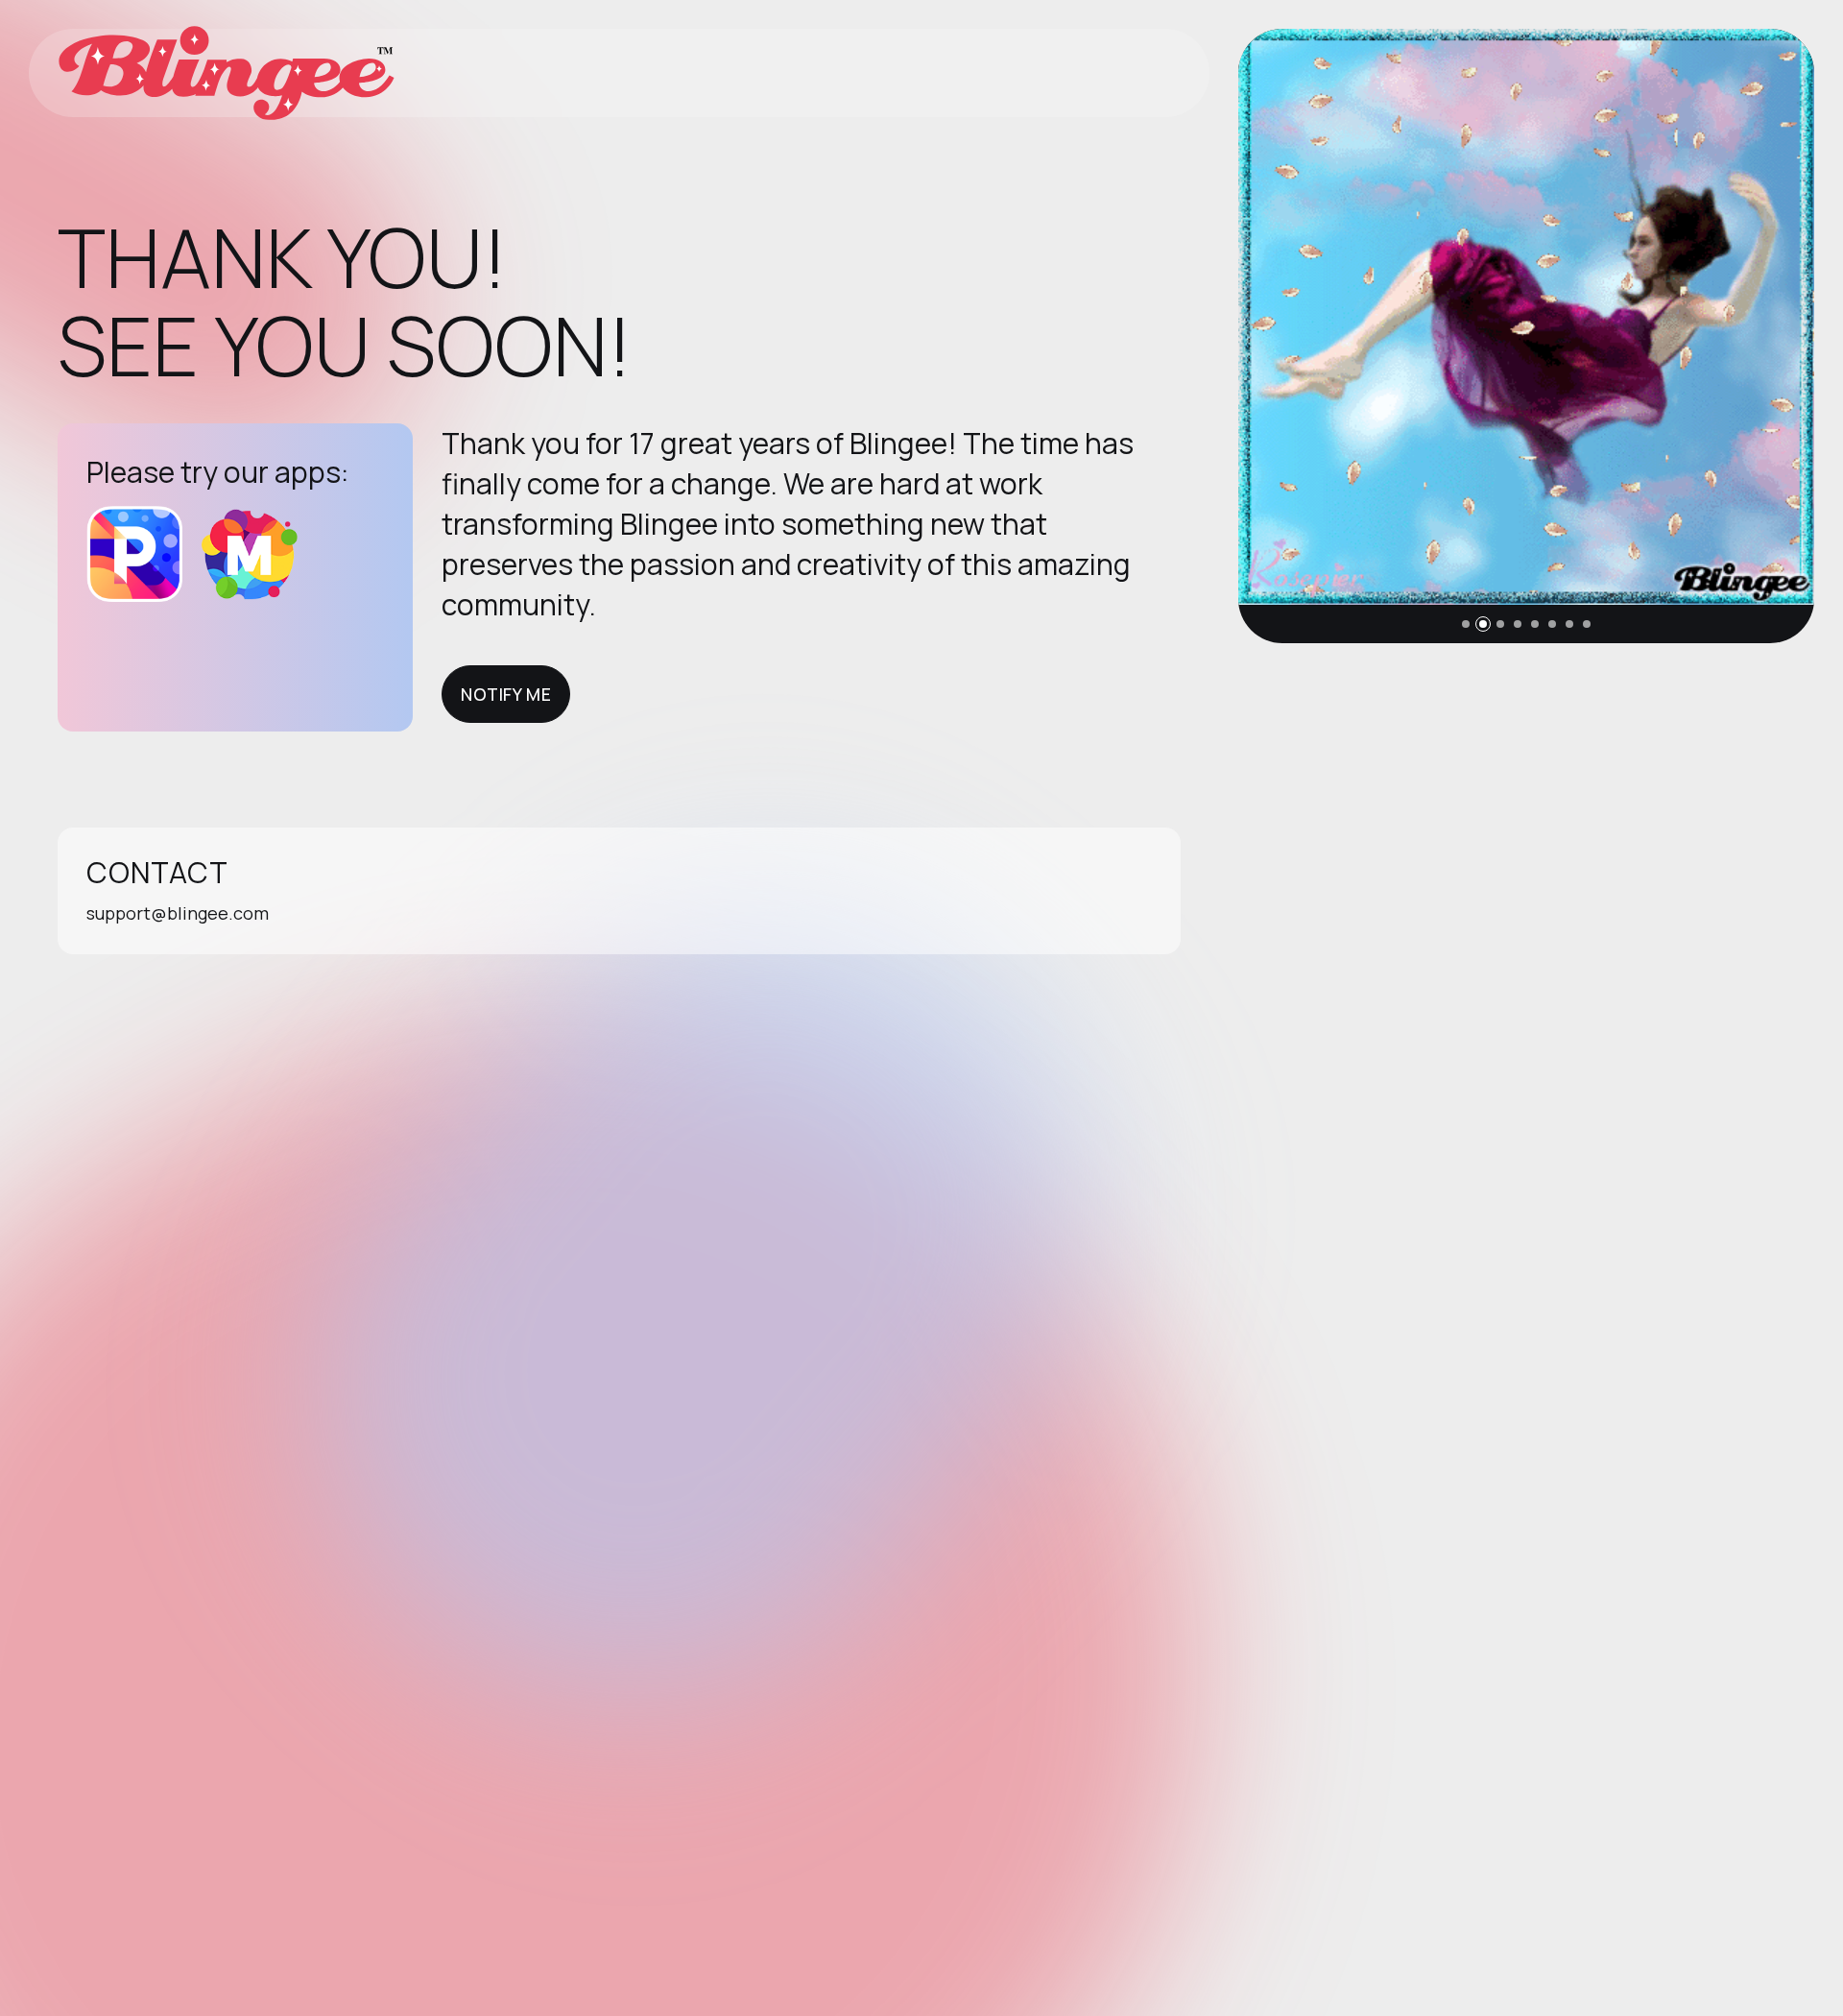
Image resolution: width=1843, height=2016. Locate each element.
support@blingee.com (178, 913)
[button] (1466, 624)
